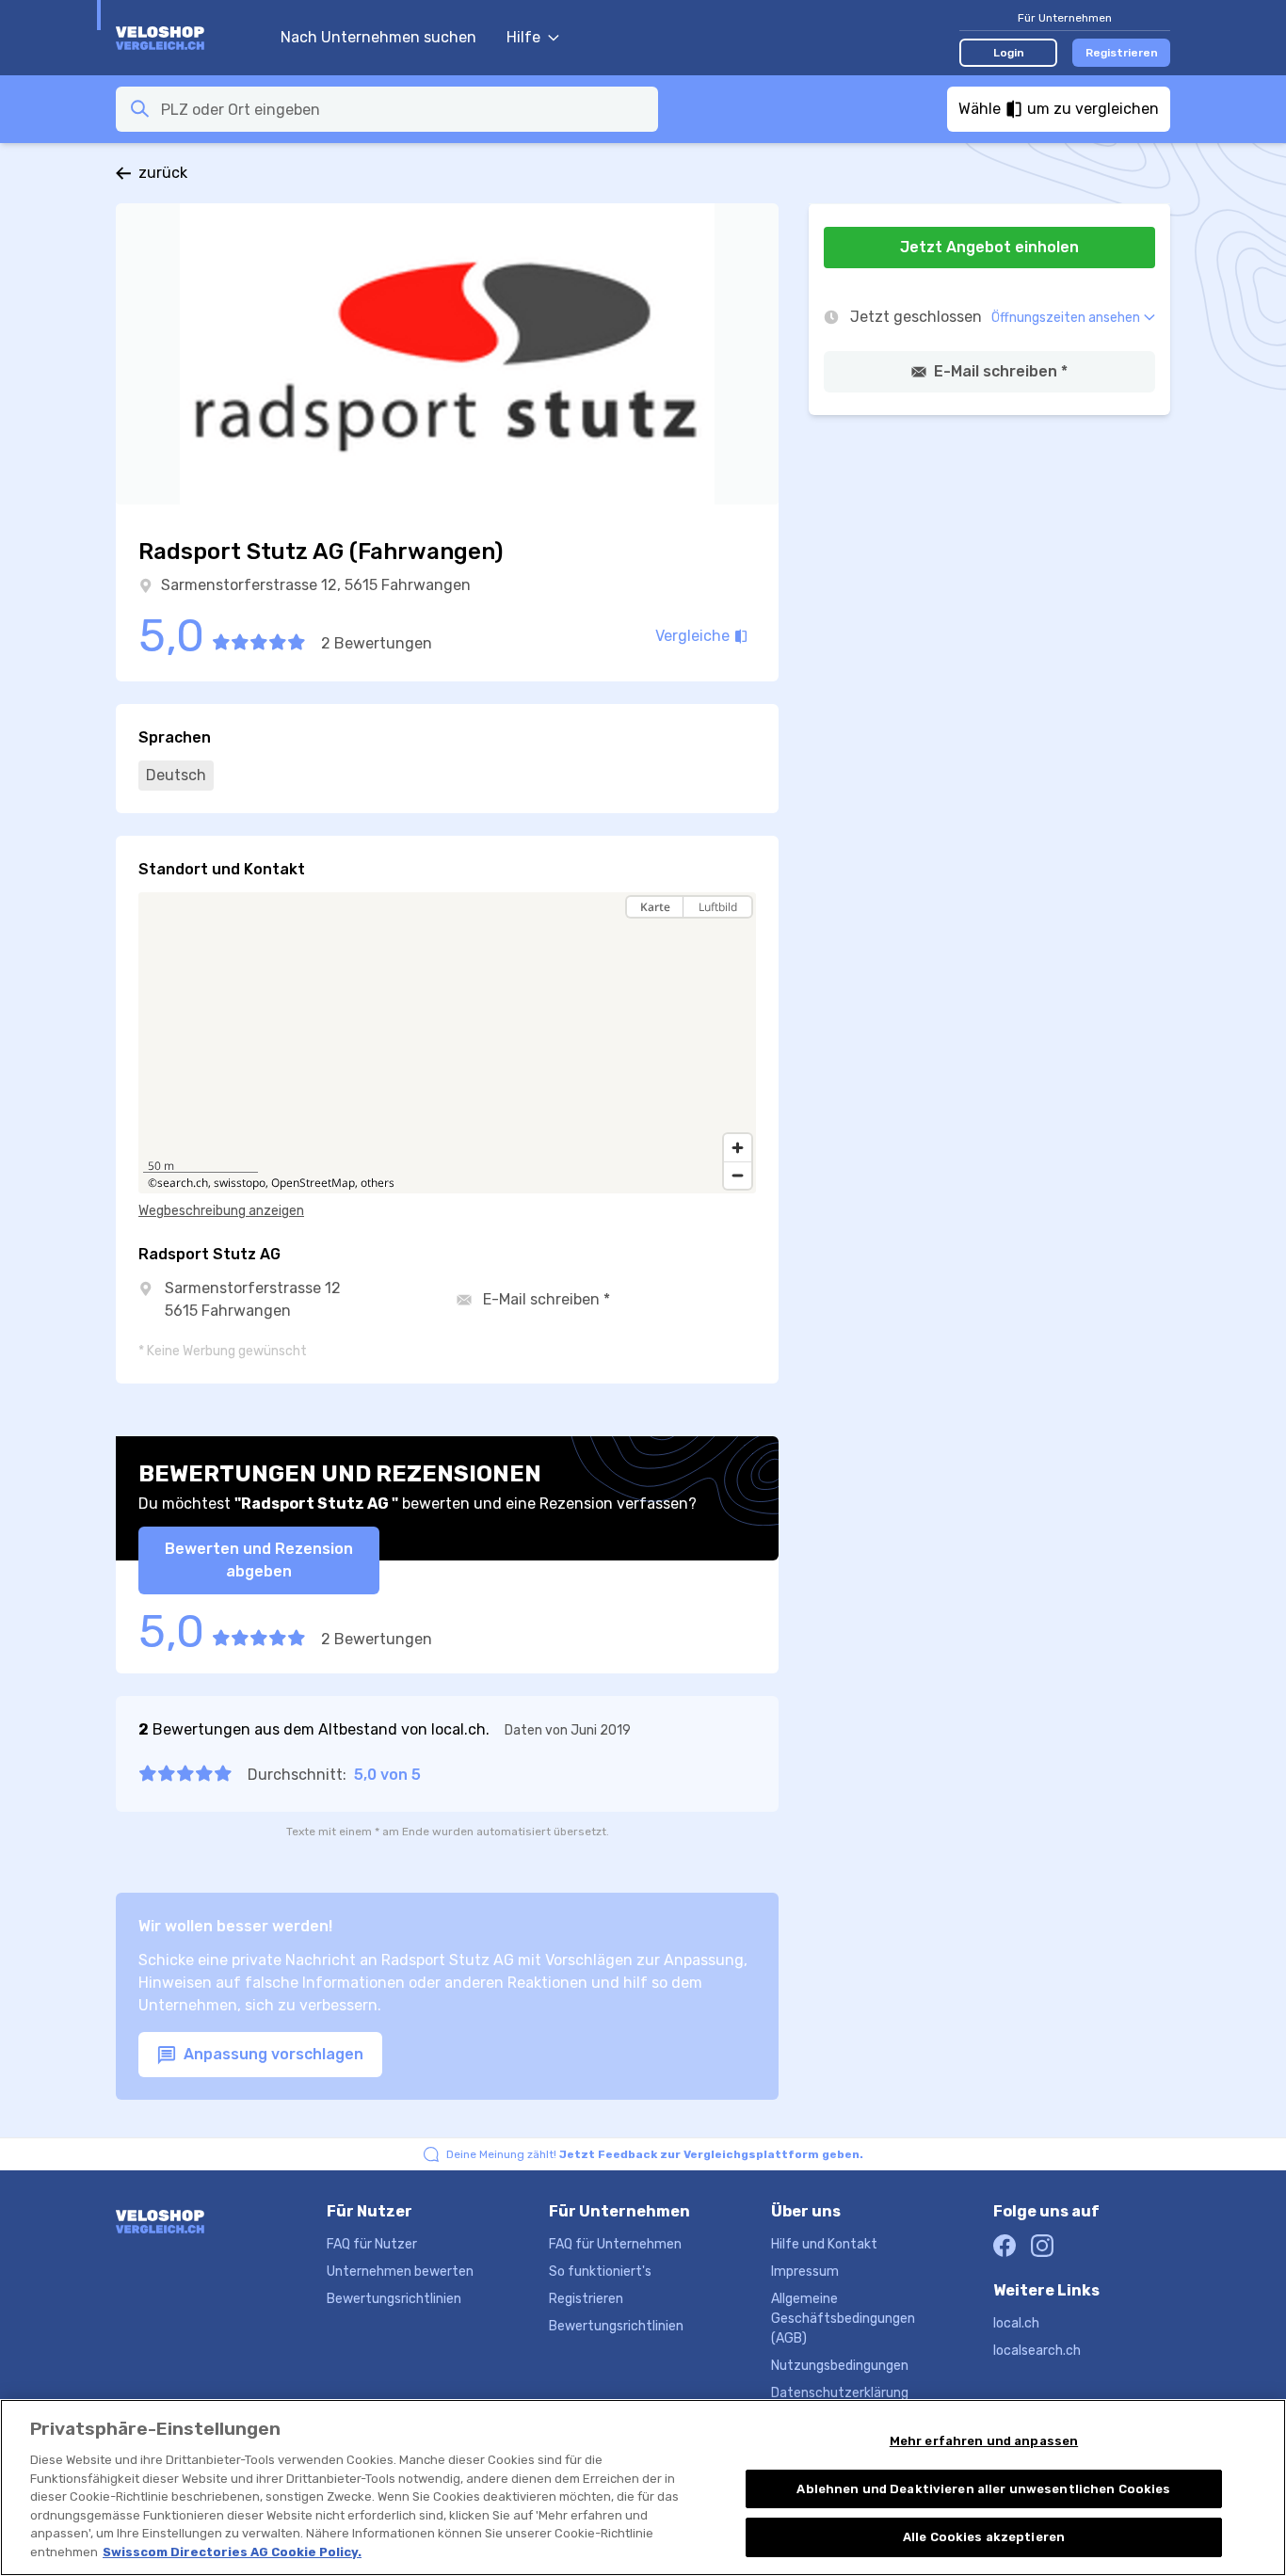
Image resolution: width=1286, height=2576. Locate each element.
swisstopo (240, 1183)
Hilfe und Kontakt (824, 2244)
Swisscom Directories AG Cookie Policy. (232, 2552)
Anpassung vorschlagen (272, 2054)
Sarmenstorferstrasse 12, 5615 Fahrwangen (316, 585)
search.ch (183, 1183)
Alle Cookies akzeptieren (984, 2537)
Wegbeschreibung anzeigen (221, 1211)
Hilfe (523, 37)
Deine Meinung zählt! (655, 2154)
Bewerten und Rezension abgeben (259, 1560)
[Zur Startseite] (189, 38)
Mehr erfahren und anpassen (984, 2441)
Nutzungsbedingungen (840, 2366)
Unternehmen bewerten (400, 2272)
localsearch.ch (1037, 2351)
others (378, 1183)
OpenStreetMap (313, 1183)
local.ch (1016, 2323)
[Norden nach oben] (738, 940)
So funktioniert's (600, 2272)
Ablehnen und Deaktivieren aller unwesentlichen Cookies (983, 2489)
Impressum (805, 2272)
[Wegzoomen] (738, 1175)
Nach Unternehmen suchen (378, 37)
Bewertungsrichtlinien (394, 2299)
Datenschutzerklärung (840, 2393)
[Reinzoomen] (738, 1148)
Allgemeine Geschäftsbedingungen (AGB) (843, 2319)
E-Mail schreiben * (547, 1299)
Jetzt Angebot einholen (989, 247)
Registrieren (1122, 53)
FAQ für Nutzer (372, 2244)
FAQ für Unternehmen (615, 2244)
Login (1009, 53)
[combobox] (404, 109)
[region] (447, 1043)
